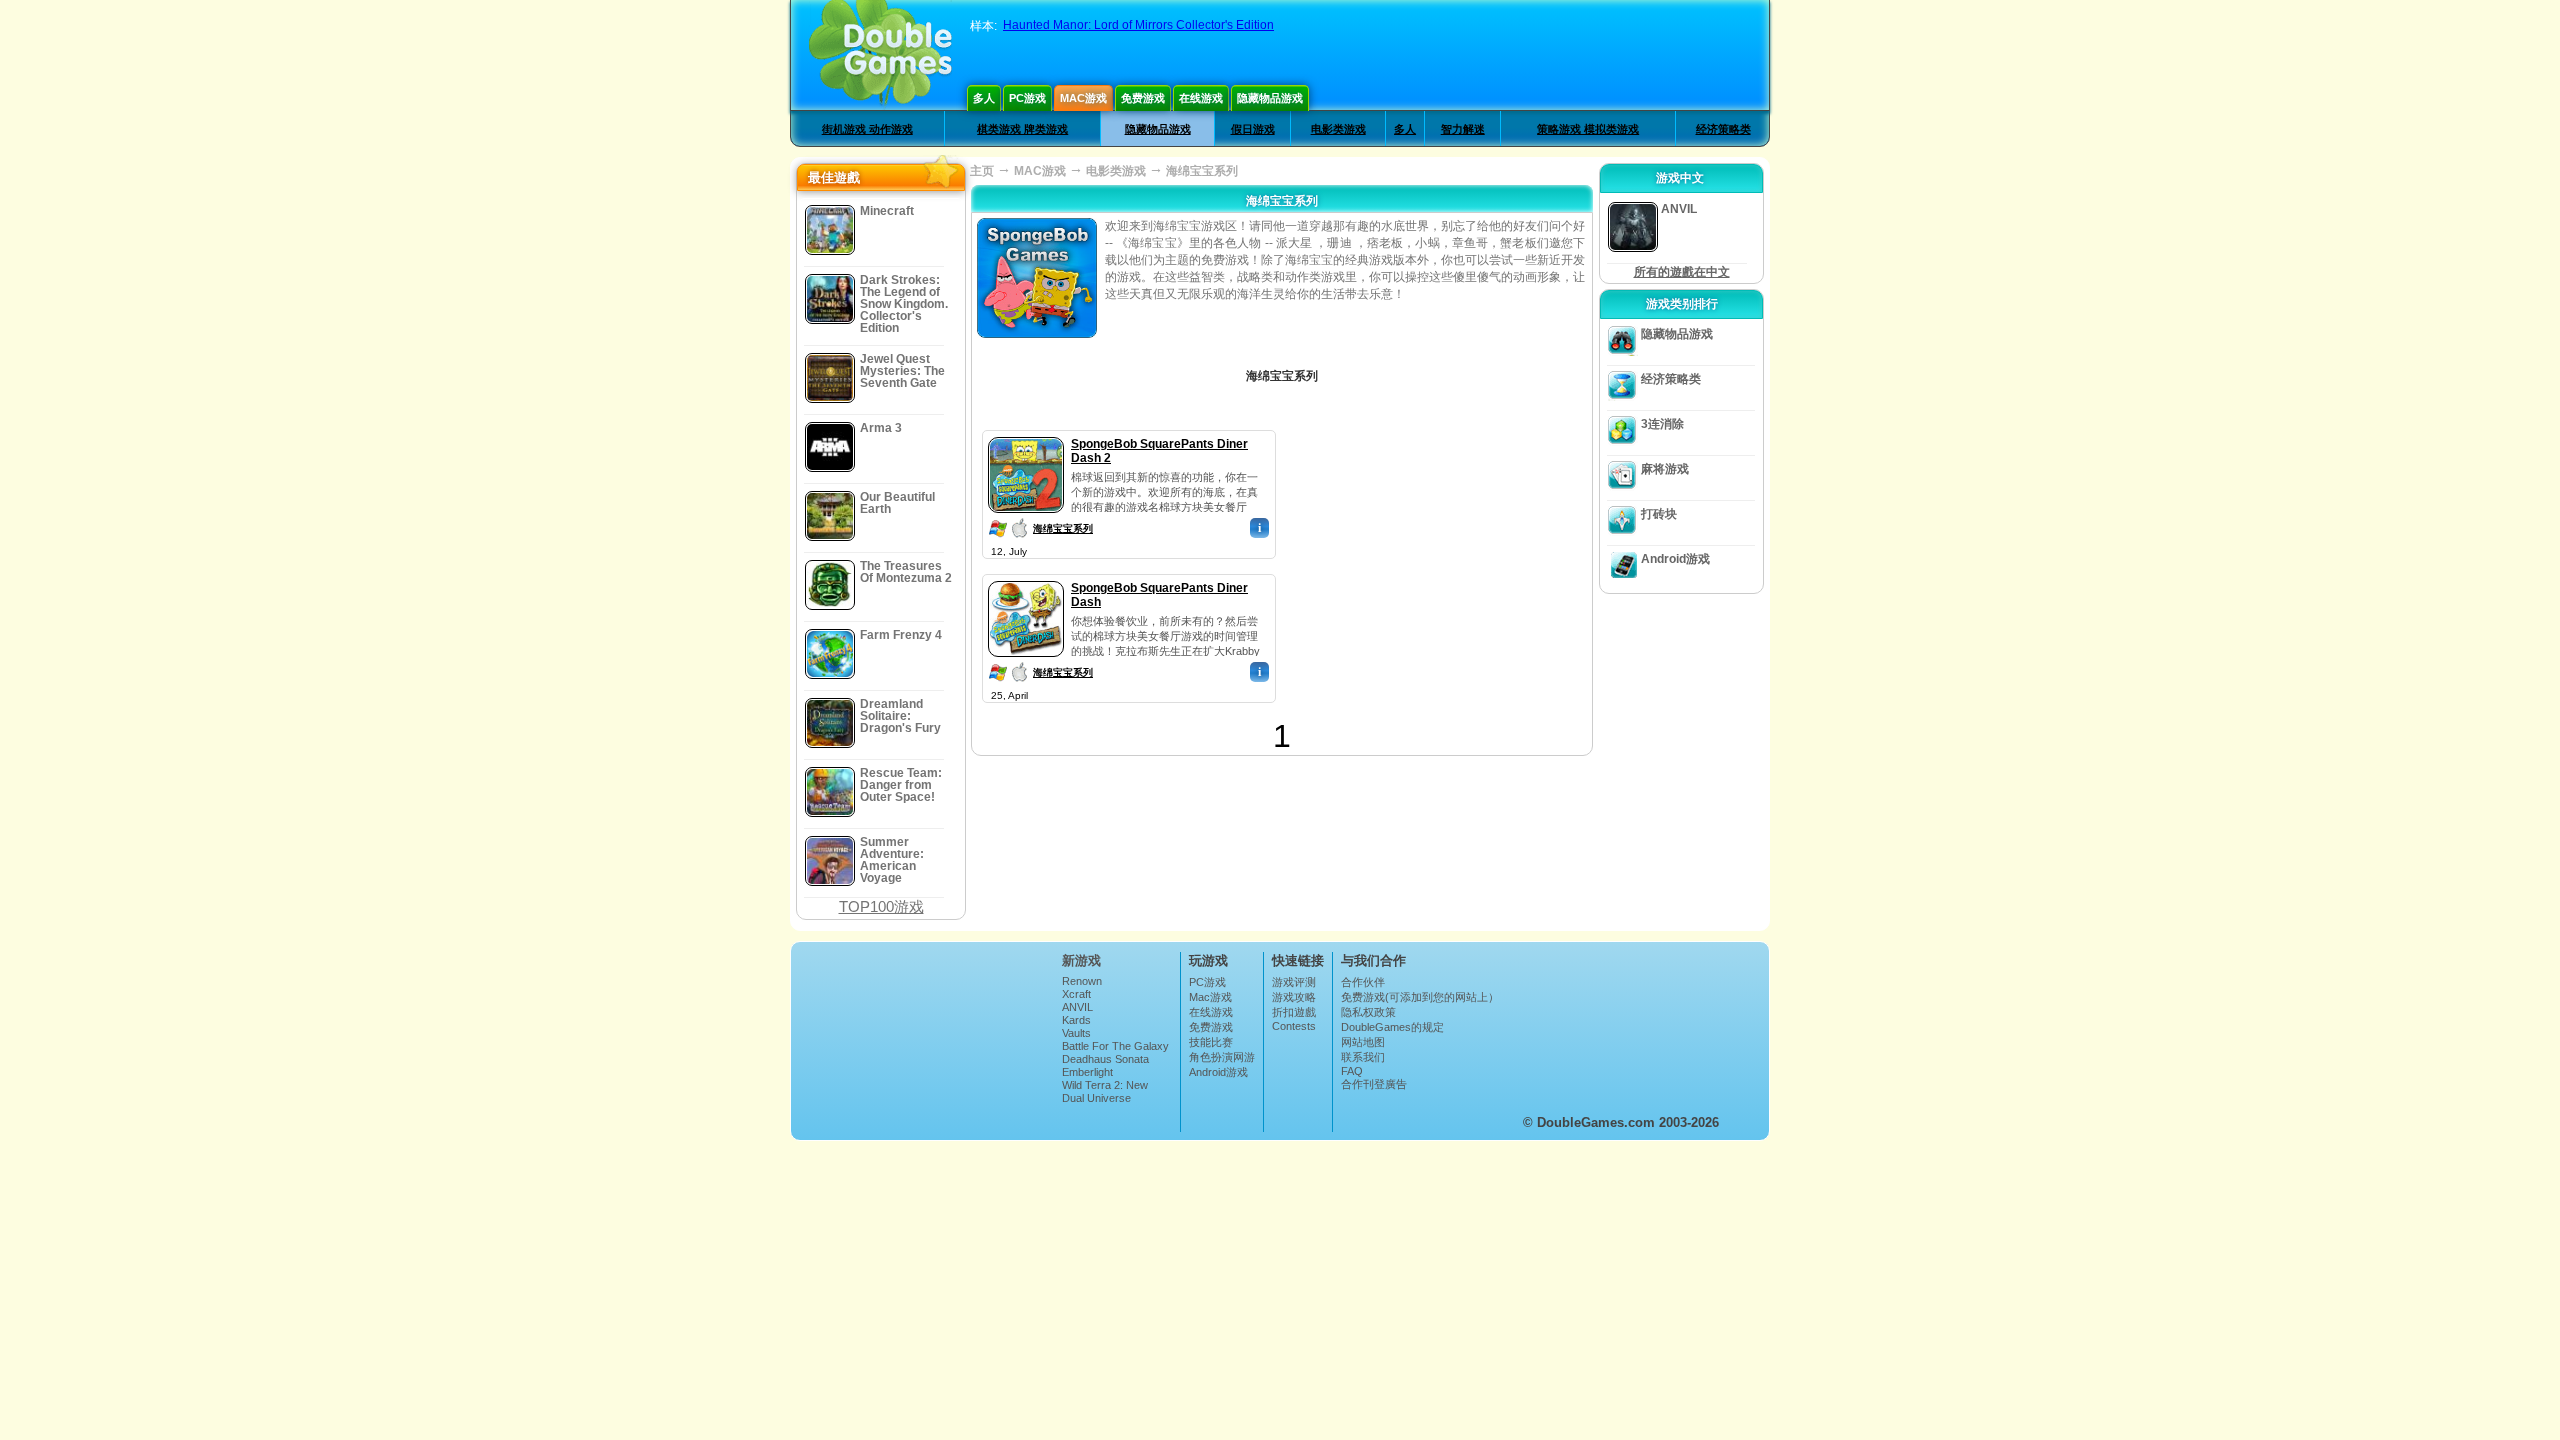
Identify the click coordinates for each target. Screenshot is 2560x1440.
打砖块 (1659, 514)
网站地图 (1363, 1042)
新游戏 (1081, 960)
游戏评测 (1294, 982)
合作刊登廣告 (1374, 1084)
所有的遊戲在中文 (1682, 272)
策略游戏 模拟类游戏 (1588, 129)
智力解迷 (1463, 129)
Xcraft (1076, 994)
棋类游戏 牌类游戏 (1022, 129)
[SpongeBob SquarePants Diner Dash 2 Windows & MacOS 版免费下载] (1026, 433)
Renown (1082, 981)
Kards (1076, 1020)
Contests (1294, 1026)
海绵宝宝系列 (1063, 528)
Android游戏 (1675, 559)
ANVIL (1077, 1007)
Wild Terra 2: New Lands (1105, 1091)
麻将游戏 (1665, 469)
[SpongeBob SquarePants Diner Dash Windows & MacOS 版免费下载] (1026, 577)
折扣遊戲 (1294, 1012)
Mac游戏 (1083, 98)
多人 (984, 98)
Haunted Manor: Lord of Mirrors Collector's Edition (1138, 25)
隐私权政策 (1368, 1012)
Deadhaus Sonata (1105, 1059)
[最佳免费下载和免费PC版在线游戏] (880, 55)
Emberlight (1087, 1072)
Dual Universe (1096, 1098)
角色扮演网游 (1222, 1057)
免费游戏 (1143, 98)
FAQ (1352, 1071)
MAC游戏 (1040, 171)
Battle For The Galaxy (1115, 1046)
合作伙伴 (1363, 982)
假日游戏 (1253, 129)
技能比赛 (1211, 1042)
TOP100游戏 (881, 906)
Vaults (1076, 1033)
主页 (982, 171)
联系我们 (1363, 1057)
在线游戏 (1201, 98)
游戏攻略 (1294, 997)
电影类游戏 (1338, 129)
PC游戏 (1027, 98)
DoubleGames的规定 (1392, 1027)
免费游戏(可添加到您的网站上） (1420, 997)
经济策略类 (1723, 129)
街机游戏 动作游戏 (867, 129)
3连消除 (1662, 424)
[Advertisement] (1435, 555)
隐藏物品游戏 (1270, 98)
